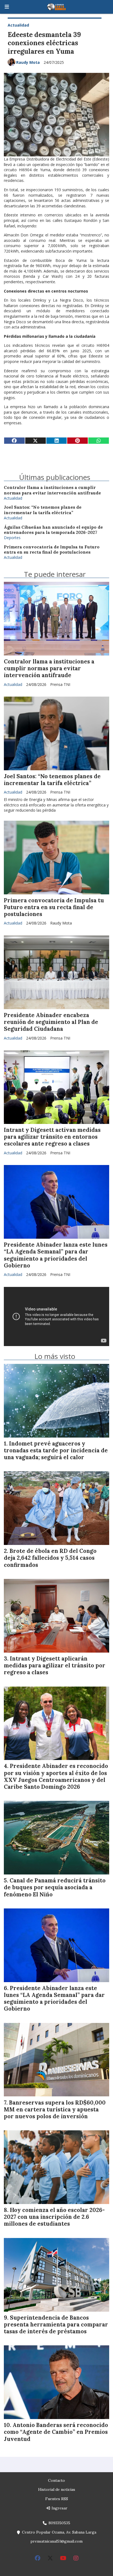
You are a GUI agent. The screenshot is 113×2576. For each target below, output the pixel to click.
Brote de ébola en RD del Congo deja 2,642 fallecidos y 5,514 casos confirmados (50, 1558)
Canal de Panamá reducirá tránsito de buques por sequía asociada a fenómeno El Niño (55, 1887)
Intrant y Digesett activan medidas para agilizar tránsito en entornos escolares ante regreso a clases (52, 1137)
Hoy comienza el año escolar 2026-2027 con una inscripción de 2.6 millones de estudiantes (54, 2217)
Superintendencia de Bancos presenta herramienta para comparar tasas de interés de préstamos (56, 2325)
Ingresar (59, 2508)
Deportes (12, 538)
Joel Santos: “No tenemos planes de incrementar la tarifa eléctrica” (43, 510)
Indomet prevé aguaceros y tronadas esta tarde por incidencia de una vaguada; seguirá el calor (56, 1450)
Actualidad (18, 25)
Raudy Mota (28, 62)
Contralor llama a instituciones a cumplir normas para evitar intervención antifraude (52, 490)
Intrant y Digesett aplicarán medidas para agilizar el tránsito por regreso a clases (55, 1665)
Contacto (56, 2480)
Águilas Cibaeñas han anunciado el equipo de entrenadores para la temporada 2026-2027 (53, 530)
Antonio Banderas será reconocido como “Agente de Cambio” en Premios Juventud (56, 2432)
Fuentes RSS (57, 2499)
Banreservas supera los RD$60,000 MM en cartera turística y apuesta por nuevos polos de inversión (55, 2110)
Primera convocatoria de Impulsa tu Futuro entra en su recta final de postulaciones (52, 549)
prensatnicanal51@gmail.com (56, 2541)
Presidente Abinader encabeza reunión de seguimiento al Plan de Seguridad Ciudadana (51, 1022)
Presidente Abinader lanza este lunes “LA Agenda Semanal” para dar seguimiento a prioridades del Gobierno (56, 1255)
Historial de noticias (57, 2489)
